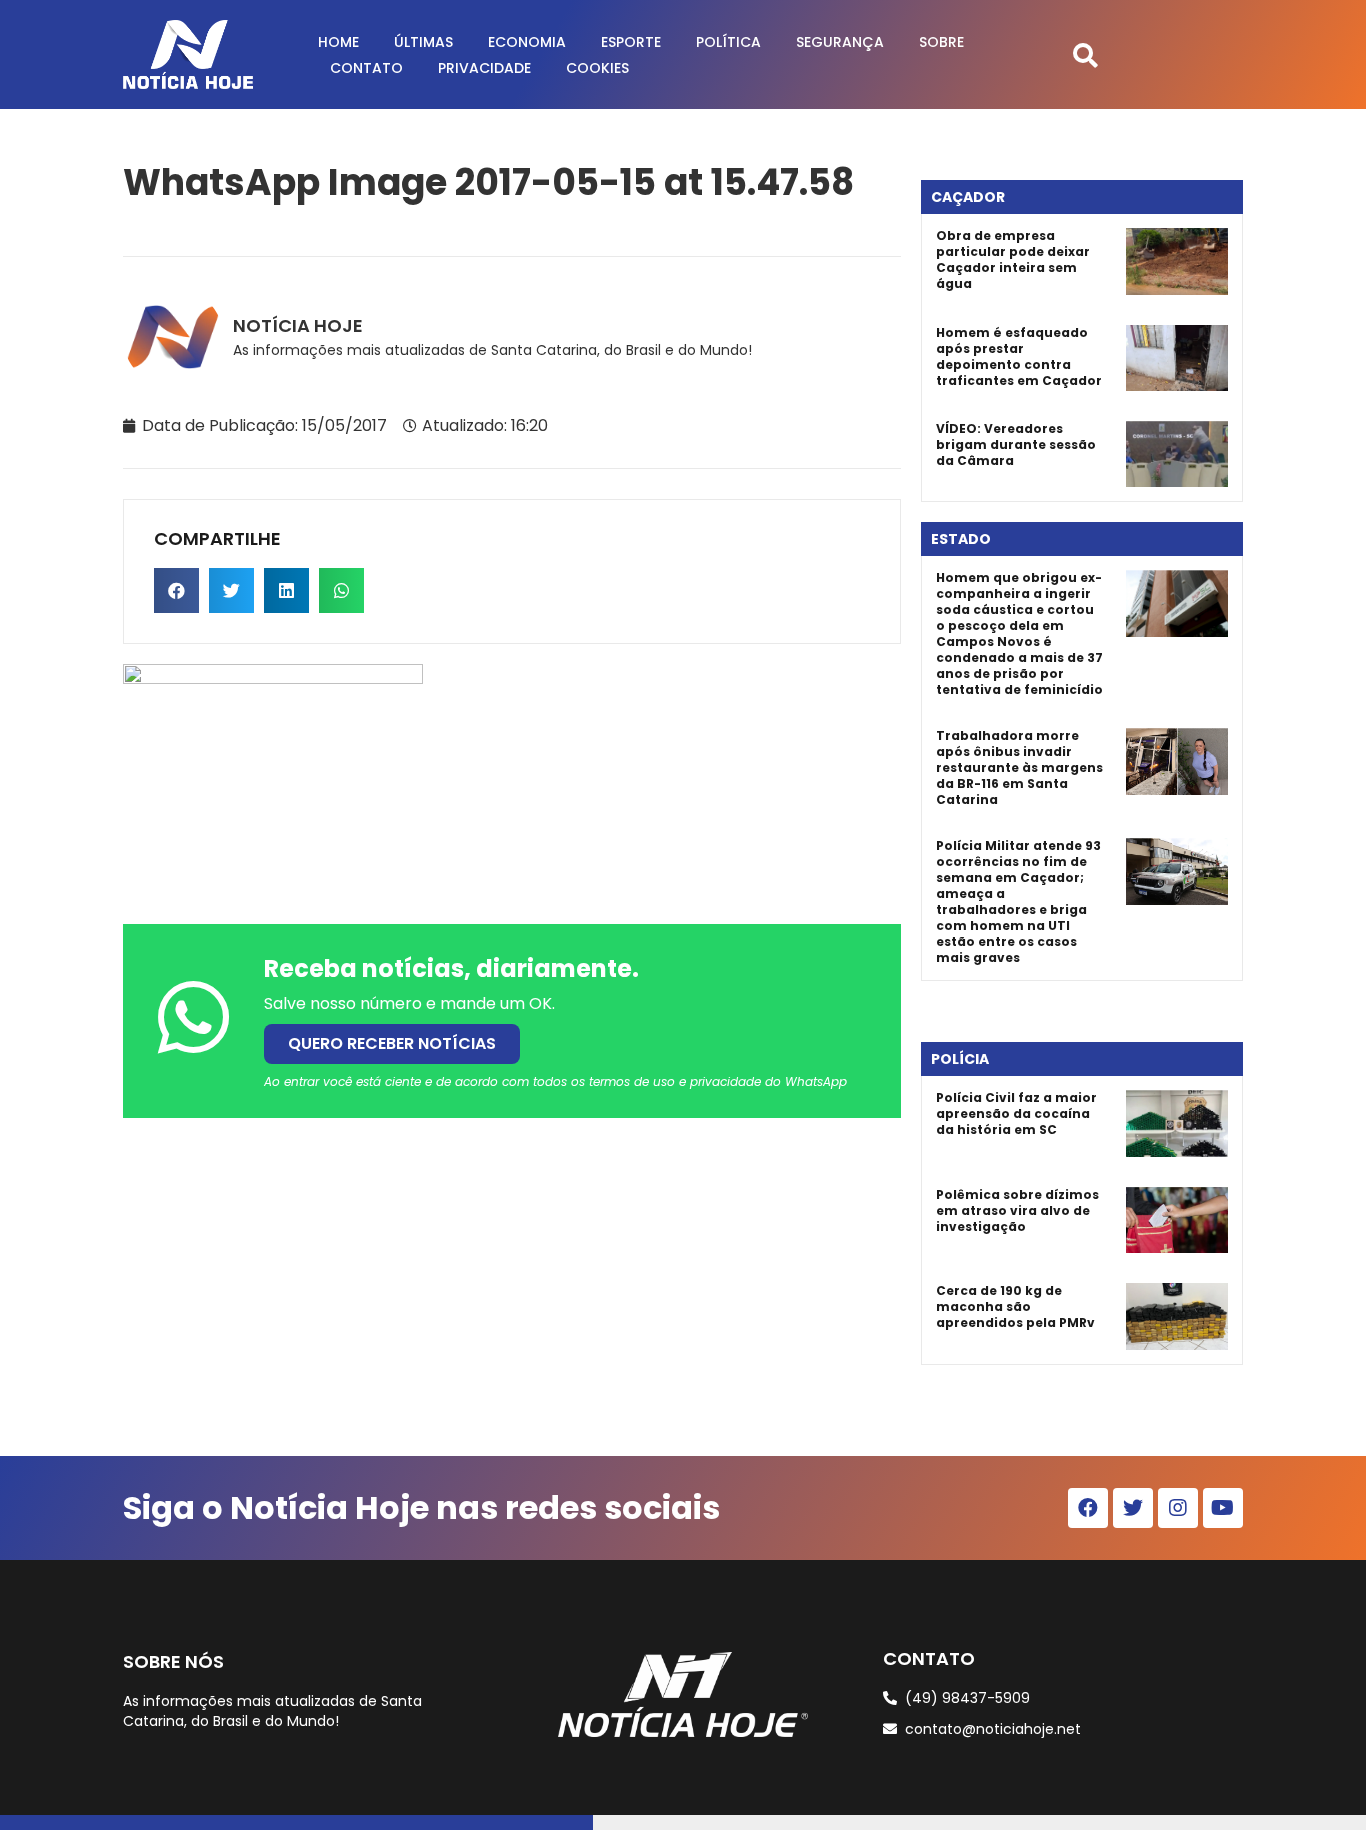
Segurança (840, 42)
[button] (1085, 54)
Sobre (941, 42)
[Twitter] (1133, 1508)
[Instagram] (1178, 1508)
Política (728, 42)
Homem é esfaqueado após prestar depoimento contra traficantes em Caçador (1019, 356)
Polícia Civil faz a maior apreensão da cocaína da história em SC (1016, 1113)
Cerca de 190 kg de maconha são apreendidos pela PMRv (1015, 1306)
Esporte (631, 42)
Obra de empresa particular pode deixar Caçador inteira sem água (1013, 259)
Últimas (423, 42)
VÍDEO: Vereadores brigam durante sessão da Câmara (1016, 444)
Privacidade (484, 68)
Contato (366, 68)
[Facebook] (1088, 1508)
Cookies (597, 68)
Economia (527, 42)
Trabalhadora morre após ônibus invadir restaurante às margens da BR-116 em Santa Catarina (1019, 767)
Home (338, 42)
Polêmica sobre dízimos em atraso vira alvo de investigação (1017, 1210)
